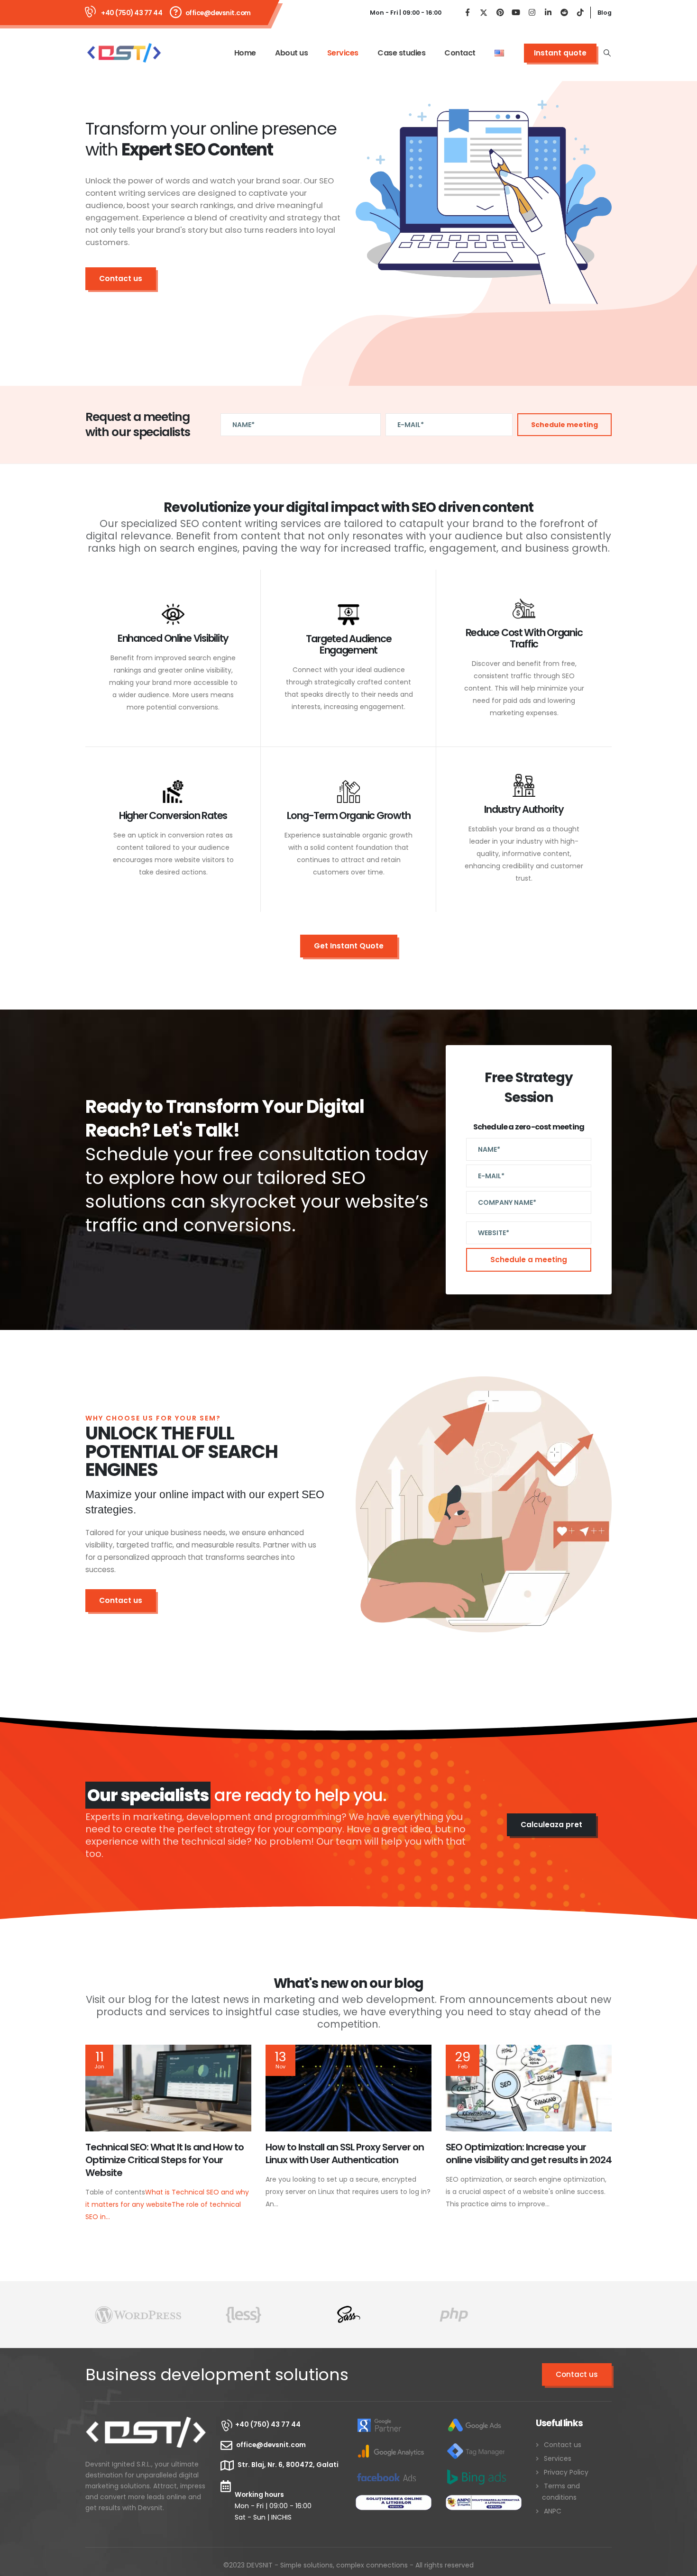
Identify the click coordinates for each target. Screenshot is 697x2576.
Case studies (401, 53)
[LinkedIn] (548, 13)
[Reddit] (564, 13)
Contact (460, 53)
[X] (484, 13)
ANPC (553, 2511)
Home (245, 53)
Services (343, 53)
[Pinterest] (500, 13)
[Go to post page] (168, 2088)
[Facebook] (468, 13)
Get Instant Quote (349, 946)
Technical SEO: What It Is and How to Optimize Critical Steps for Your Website (165, 2160)
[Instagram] (532, 13)
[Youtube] (516, 13)
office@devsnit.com (218, 13)
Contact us (121, 278)
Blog (605, 13)
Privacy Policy (566, 2472)
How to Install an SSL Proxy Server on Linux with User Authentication (345, 2153)
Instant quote (560, 53)
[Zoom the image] (146, 2423)
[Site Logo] (124, 53)
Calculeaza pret (551, 1825)
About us (291, 53)
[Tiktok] (580, 13)
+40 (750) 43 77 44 (132, 13)
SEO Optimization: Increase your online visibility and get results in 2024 (529, 2153)
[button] (607, 53)
